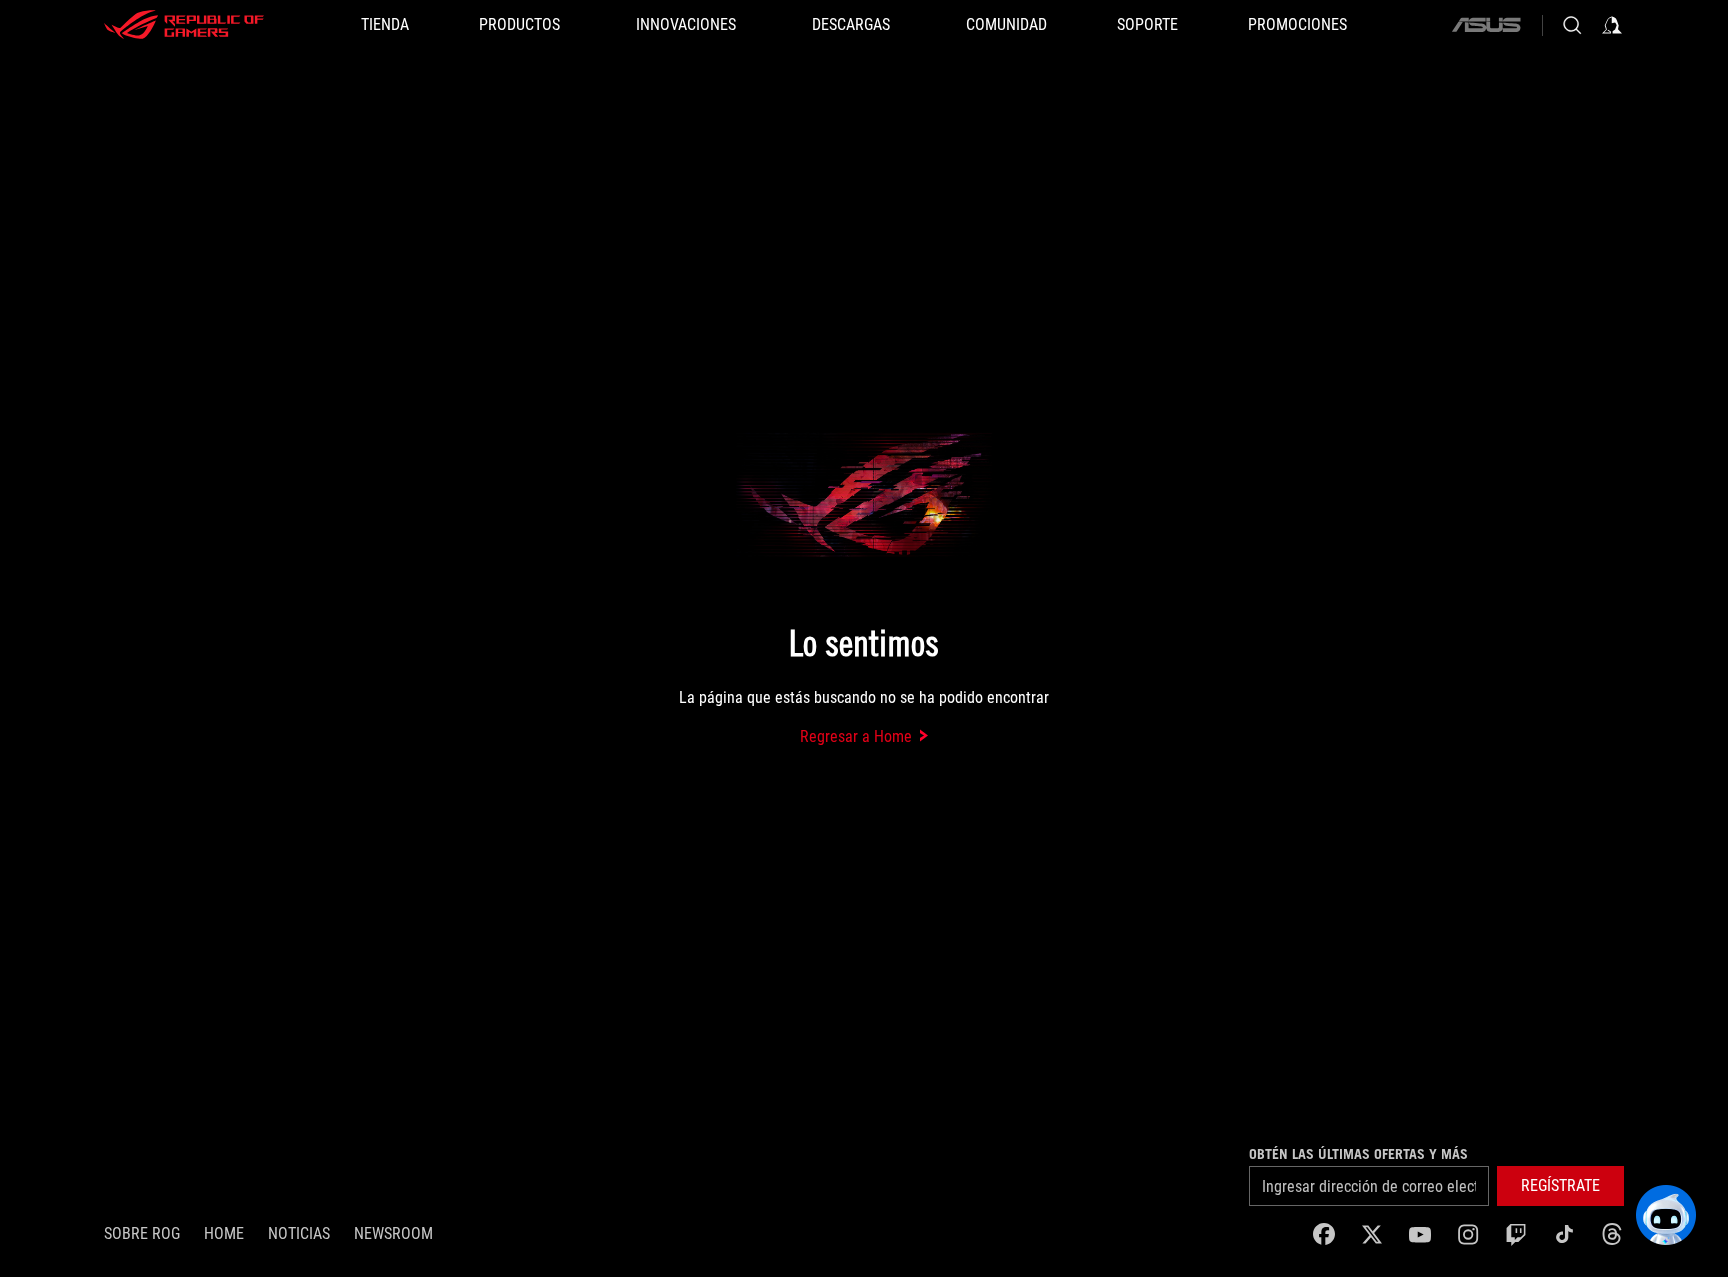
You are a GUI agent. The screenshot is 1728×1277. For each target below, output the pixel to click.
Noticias (299, 1233)
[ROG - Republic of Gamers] (184, 25)
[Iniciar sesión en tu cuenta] (1612, 25)
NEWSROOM (393, 1233)
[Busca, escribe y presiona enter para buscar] (1572, 25)
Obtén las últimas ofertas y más (1358, 1154)
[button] (1560, 1186)
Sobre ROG (142, 1233)
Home (224, 1233)
